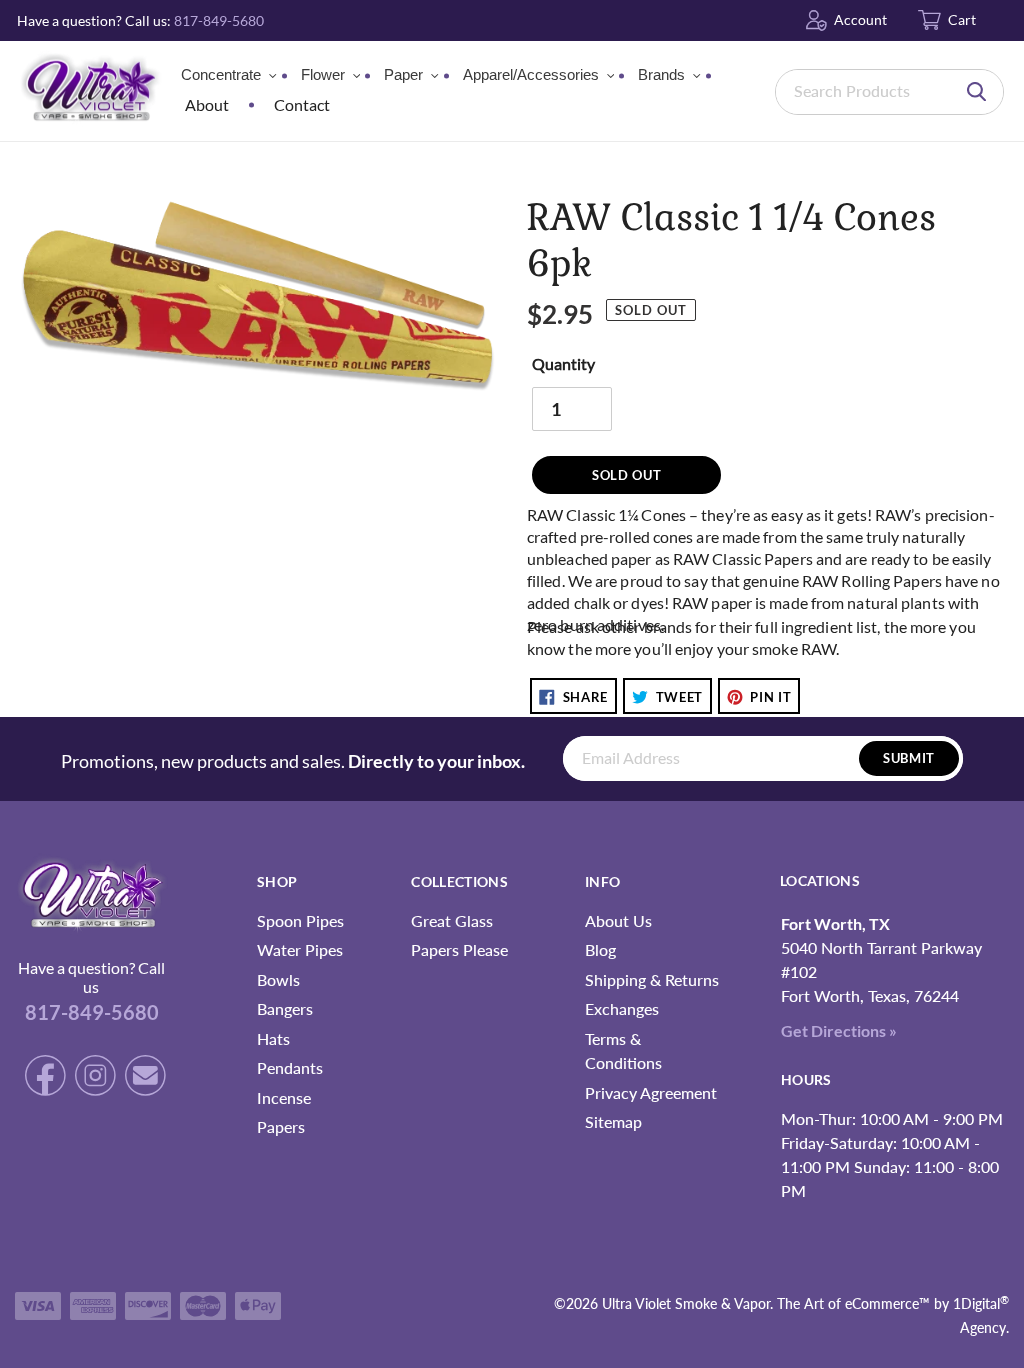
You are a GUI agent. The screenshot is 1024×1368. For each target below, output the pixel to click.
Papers (281, 1126)
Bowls (278, 979)
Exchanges (622, 1008)
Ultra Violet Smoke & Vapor (686, 1303)
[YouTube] (142, 1078)
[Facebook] (35, 1078)
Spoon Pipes (300, 920)
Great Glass (452, 920)
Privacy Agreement (651, 1092)
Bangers (285, 1008)
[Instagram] (85, 1078)
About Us (618, 920)
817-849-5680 (219, 20)
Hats (273, 1038)
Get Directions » (839, 1030)
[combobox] (889, 92)
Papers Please (459, 949)
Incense (284, 1097)
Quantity (563, 363)
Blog (600, 949)
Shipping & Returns (652, 979)
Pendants (290, 1067)
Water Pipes (300, 949)
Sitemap (613, 1121)
